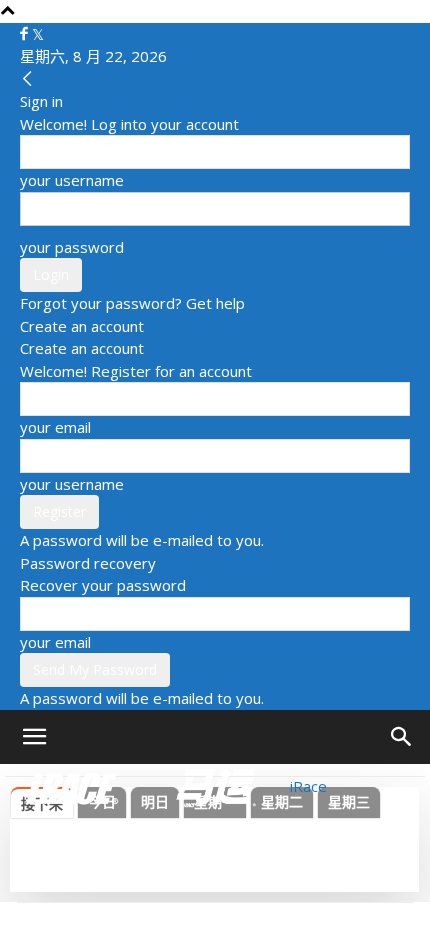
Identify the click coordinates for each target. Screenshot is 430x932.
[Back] (27, 79)
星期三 (349, 802)
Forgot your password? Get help (132, 303)
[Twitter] (38, 34)
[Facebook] (26, 34)
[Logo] (74, 786)
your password (72, 247)
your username (72, 180)
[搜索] (402, 737)
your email (55, 427)
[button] (34, 737)
